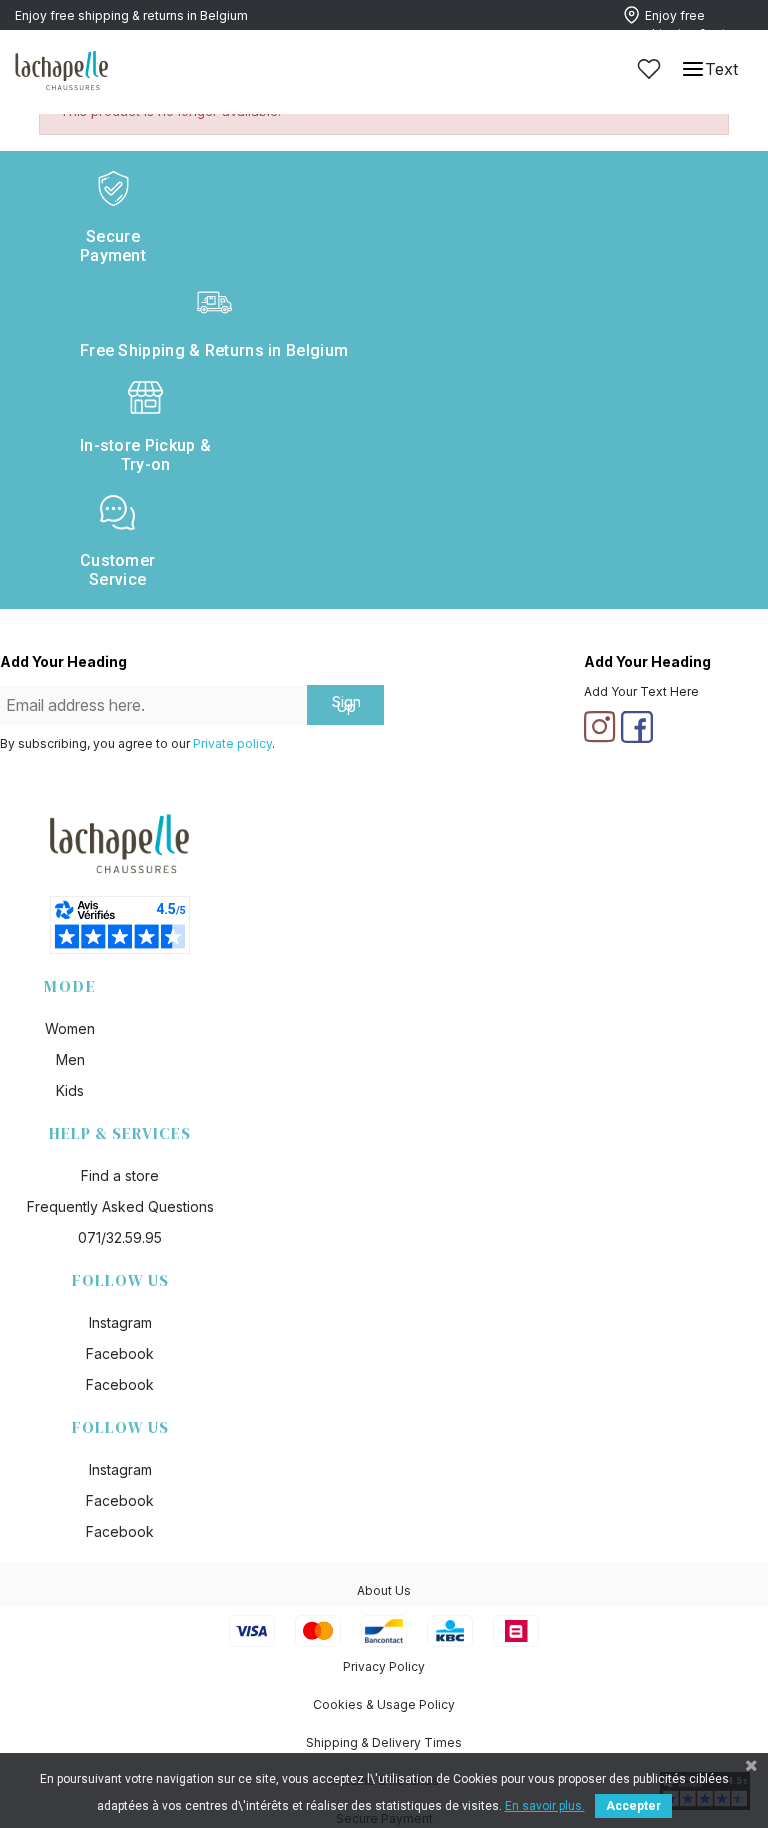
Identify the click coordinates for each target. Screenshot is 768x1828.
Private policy (232, 743)
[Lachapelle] (62, 69)
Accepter (633, 1806)
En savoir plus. (545, 1806)
